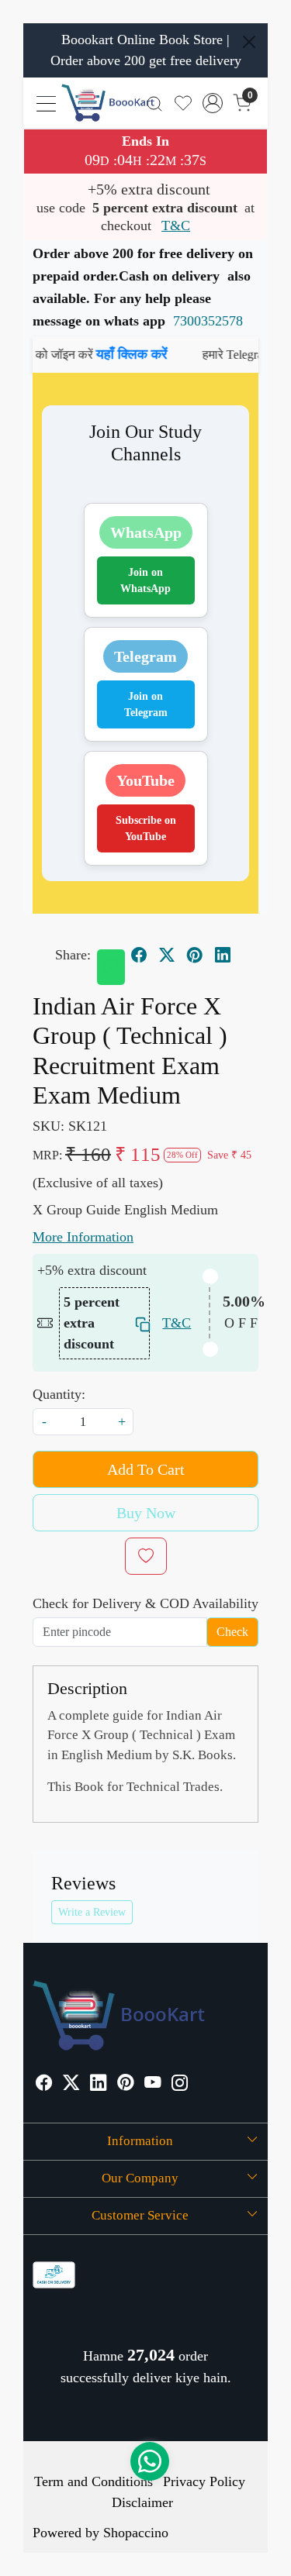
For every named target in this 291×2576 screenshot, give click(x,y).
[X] (71, 2084)
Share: (73, 955)
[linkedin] (223, 956)
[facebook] (139, 956)
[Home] (108, 103)
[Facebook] (44, 2084)
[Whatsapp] (111, 967)
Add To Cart (146, 1469)
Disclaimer (142, 2502)
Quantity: (59, 1394)
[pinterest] (195, 956)
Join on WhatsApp (145, 580)
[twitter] (167, 956)
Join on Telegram (146, 704)
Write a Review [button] (92, 1912)
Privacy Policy (204, 2481)
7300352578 (208, 321)
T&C (176, 226)
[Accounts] (213, 103)
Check (232, 1632)
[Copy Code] (139, 1323)
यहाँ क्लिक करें (113, 354)
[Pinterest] (126, 2084)
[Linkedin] (99, 2084)
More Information (83, 1237)
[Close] (249, 42)
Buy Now (146, 1513)
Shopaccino (136, 2533)
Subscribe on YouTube (146, 828)
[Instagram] (180, 2084)
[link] (155, 103)
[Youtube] (153, 2084)
